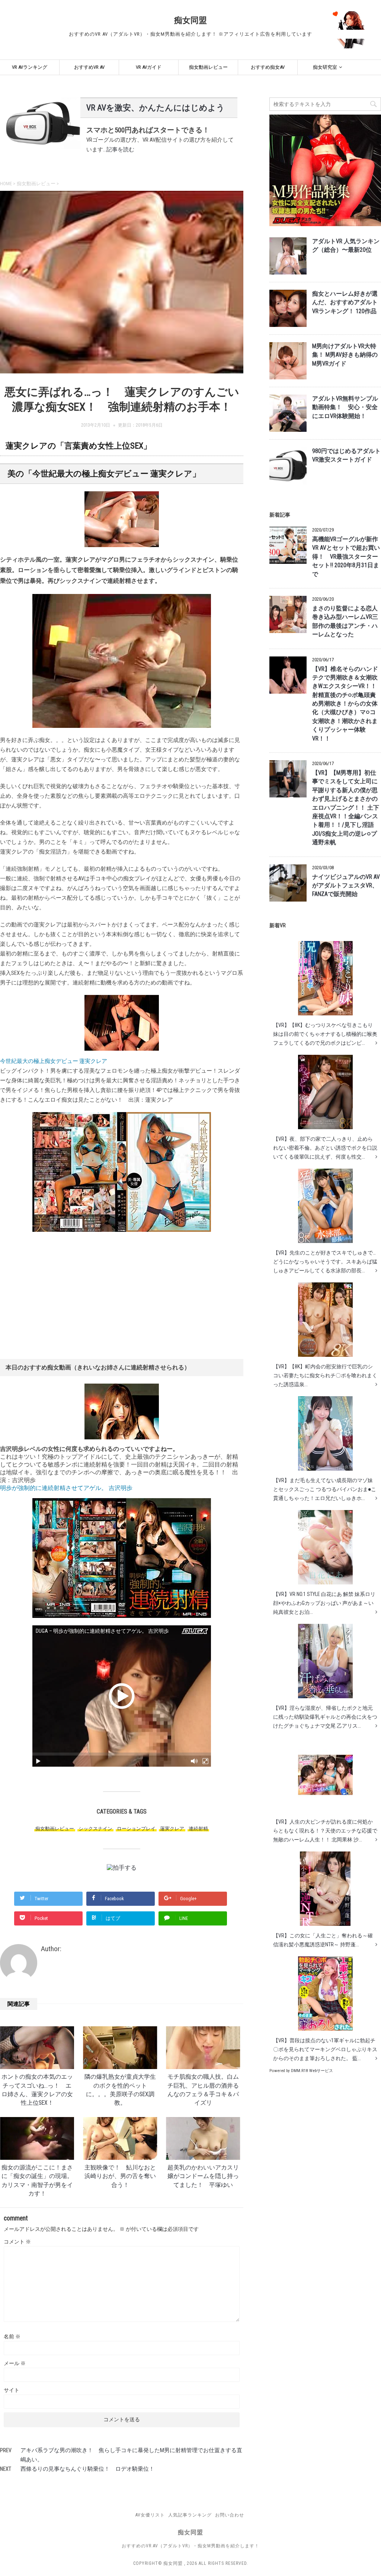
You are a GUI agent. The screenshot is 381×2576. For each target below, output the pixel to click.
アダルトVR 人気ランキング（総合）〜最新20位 (346, 246)
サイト (12, 2390)
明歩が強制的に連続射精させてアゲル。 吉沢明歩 (66, 1488)
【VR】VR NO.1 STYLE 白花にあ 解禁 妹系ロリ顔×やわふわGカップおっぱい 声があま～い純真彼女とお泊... (324, 1603)
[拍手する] (122, 1868)
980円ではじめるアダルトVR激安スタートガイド (346, 455)
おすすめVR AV (89, 67)
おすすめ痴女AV (268, 67)
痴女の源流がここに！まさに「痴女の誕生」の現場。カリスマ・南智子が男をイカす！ (37, 2181)
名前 (12, 2336)
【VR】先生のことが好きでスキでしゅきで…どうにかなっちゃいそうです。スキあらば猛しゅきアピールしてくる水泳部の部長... (325, 1262)
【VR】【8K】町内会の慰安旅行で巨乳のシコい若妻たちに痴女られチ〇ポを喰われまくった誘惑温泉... (325, 1375)
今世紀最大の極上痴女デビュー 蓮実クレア (54, 1061)
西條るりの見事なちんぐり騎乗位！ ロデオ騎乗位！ (87, 2469)
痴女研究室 (325, 67)
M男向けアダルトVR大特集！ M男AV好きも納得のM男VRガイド (345, 355)
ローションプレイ (136, 1829)
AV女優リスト (150, 2515)
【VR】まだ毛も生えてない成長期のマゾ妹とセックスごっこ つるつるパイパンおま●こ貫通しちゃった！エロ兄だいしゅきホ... (325, 1489)
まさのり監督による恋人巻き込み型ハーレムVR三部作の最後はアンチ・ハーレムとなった (345, 621)
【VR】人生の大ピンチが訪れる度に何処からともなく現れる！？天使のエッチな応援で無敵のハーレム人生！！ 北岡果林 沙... (325, 1831)
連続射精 (198, 1829)
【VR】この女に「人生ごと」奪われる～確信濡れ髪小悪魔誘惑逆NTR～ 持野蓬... (323, 1940)
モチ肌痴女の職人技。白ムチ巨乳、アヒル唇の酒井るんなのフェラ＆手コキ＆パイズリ (203, 2090)
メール (15, 2363)
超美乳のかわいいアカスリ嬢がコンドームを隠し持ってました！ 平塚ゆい (203, 2176)
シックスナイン (95, 1829)
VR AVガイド (149, 67)
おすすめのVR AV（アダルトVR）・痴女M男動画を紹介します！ (190, 2546)
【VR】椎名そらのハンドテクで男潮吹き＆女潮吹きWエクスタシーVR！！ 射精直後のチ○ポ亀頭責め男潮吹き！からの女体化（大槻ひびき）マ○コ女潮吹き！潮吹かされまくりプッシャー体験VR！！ (345, 704)
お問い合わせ (230, 2515)
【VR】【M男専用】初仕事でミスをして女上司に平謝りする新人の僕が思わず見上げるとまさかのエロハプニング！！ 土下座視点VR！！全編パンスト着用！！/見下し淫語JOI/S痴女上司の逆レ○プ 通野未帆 (346, 808)
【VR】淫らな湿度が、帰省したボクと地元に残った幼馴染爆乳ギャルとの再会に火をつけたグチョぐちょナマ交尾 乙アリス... (325, 1717)
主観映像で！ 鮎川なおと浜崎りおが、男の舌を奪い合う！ (120, 2176)
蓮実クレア (172, 1829)
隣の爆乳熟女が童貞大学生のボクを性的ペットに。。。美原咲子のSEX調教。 (120, 2090)
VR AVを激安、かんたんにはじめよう (156, 108)
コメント (17, 2242)
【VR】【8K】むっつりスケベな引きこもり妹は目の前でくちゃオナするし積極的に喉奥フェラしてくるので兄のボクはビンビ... (325, 1034)
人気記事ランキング (190, 2515)
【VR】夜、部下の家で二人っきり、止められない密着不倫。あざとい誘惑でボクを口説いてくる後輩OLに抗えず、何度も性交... (325, 1148)
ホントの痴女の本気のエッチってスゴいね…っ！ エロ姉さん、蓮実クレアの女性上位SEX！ (37, 2090)
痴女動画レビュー (208, 67)
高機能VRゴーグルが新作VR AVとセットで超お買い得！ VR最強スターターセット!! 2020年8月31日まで (346, 557)
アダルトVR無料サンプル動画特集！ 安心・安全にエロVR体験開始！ (345, 407)
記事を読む (120, 150)
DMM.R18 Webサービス (312, 2071)
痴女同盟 (190, 20)
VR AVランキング (30, 67)
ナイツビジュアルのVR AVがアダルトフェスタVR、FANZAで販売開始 (346, 886)
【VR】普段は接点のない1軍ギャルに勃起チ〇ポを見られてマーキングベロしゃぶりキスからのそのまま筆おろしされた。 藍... (325, 2049)
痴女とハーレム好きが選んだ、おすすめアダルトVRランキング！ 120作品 (345, 303)
